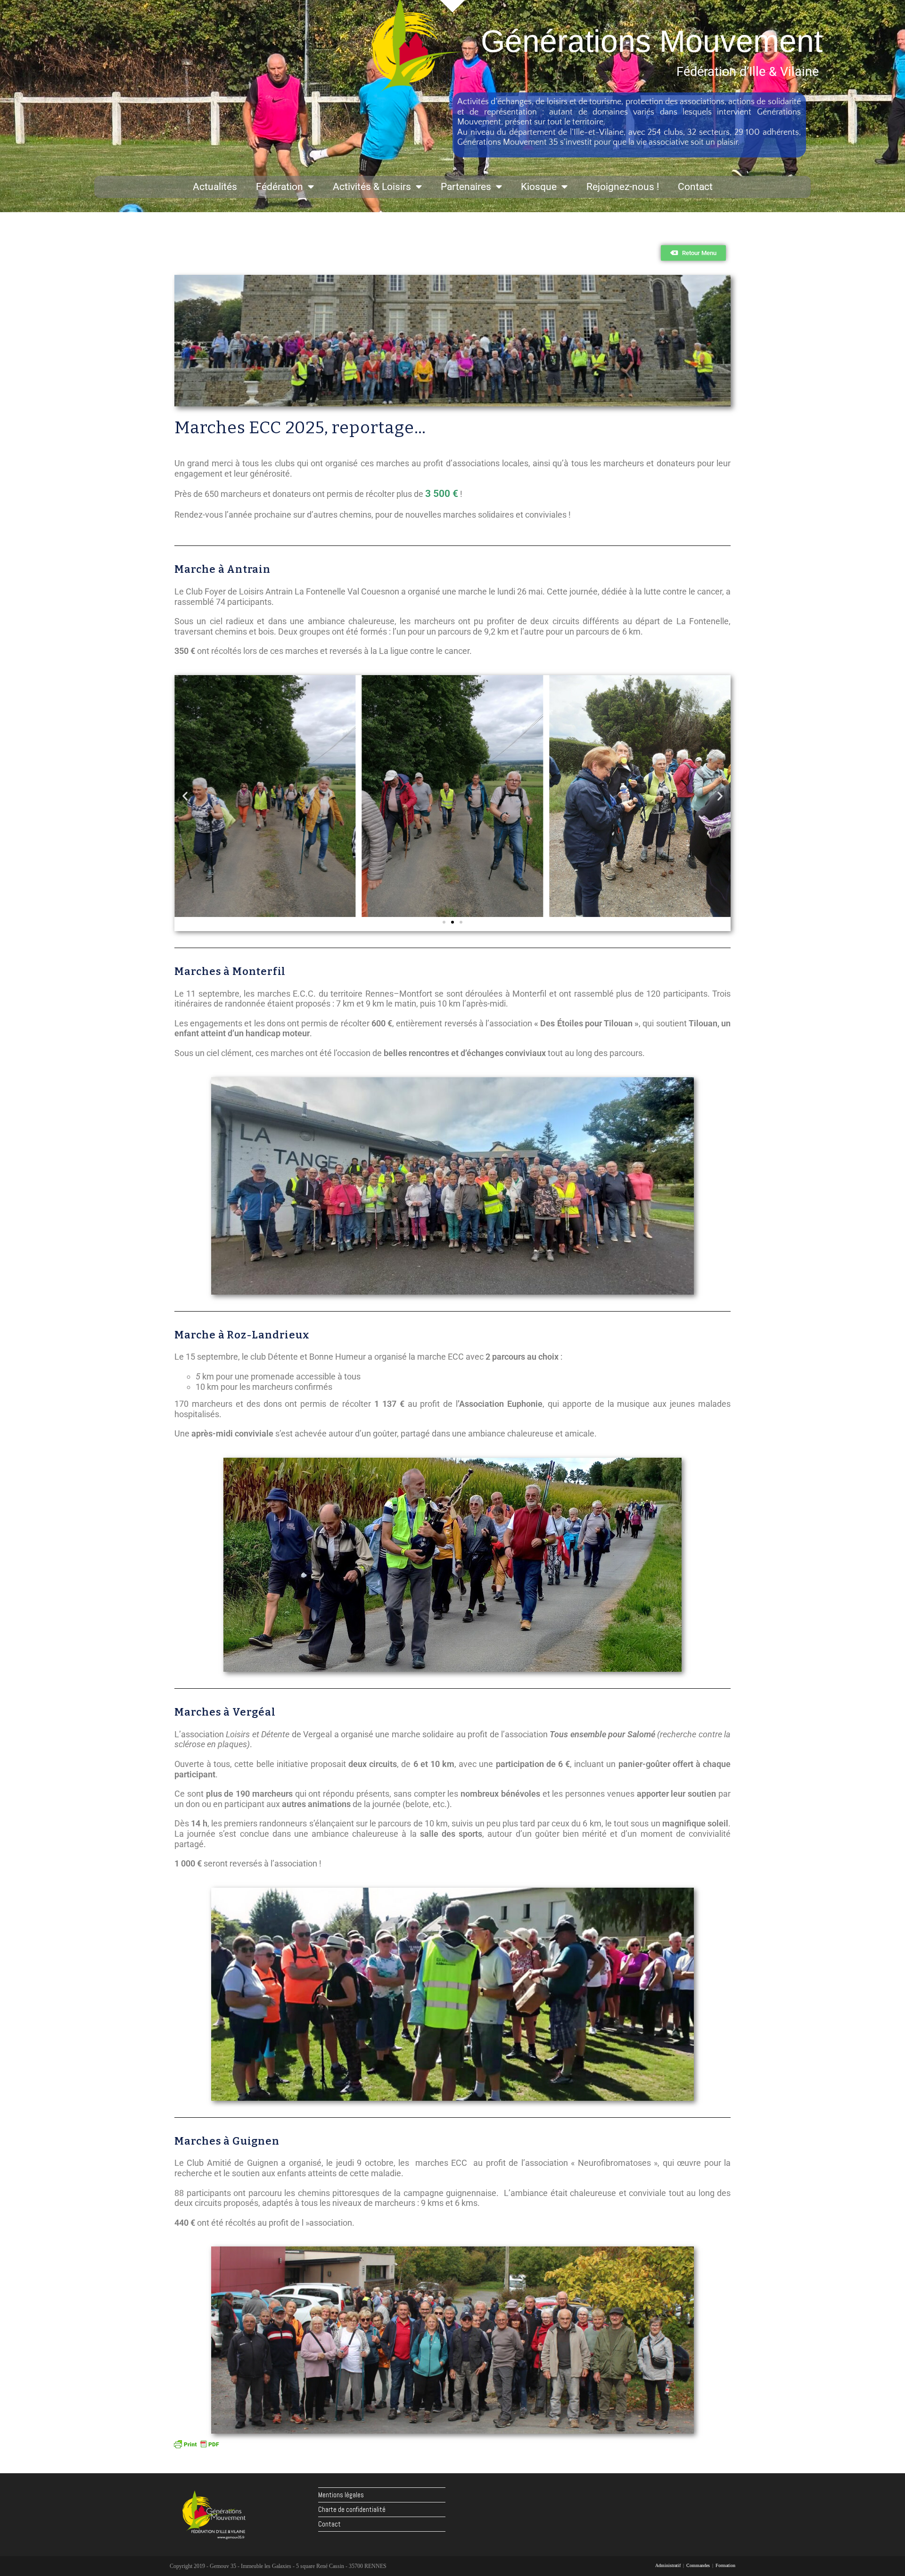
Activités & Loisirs (372, 187)
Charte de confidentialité (352, 2509)
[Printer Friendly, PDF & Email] (196, 2444)
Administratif (668, 2565)
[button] (185, 796)
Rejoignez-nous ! (623, 187)
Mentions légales (341, 2495)
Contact (695, 187)
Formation (725, 2565)
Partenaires (466, 187)
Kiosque (539, 187)
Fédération (280, 187)
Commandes (698, 2565)
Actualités (215, 187)
